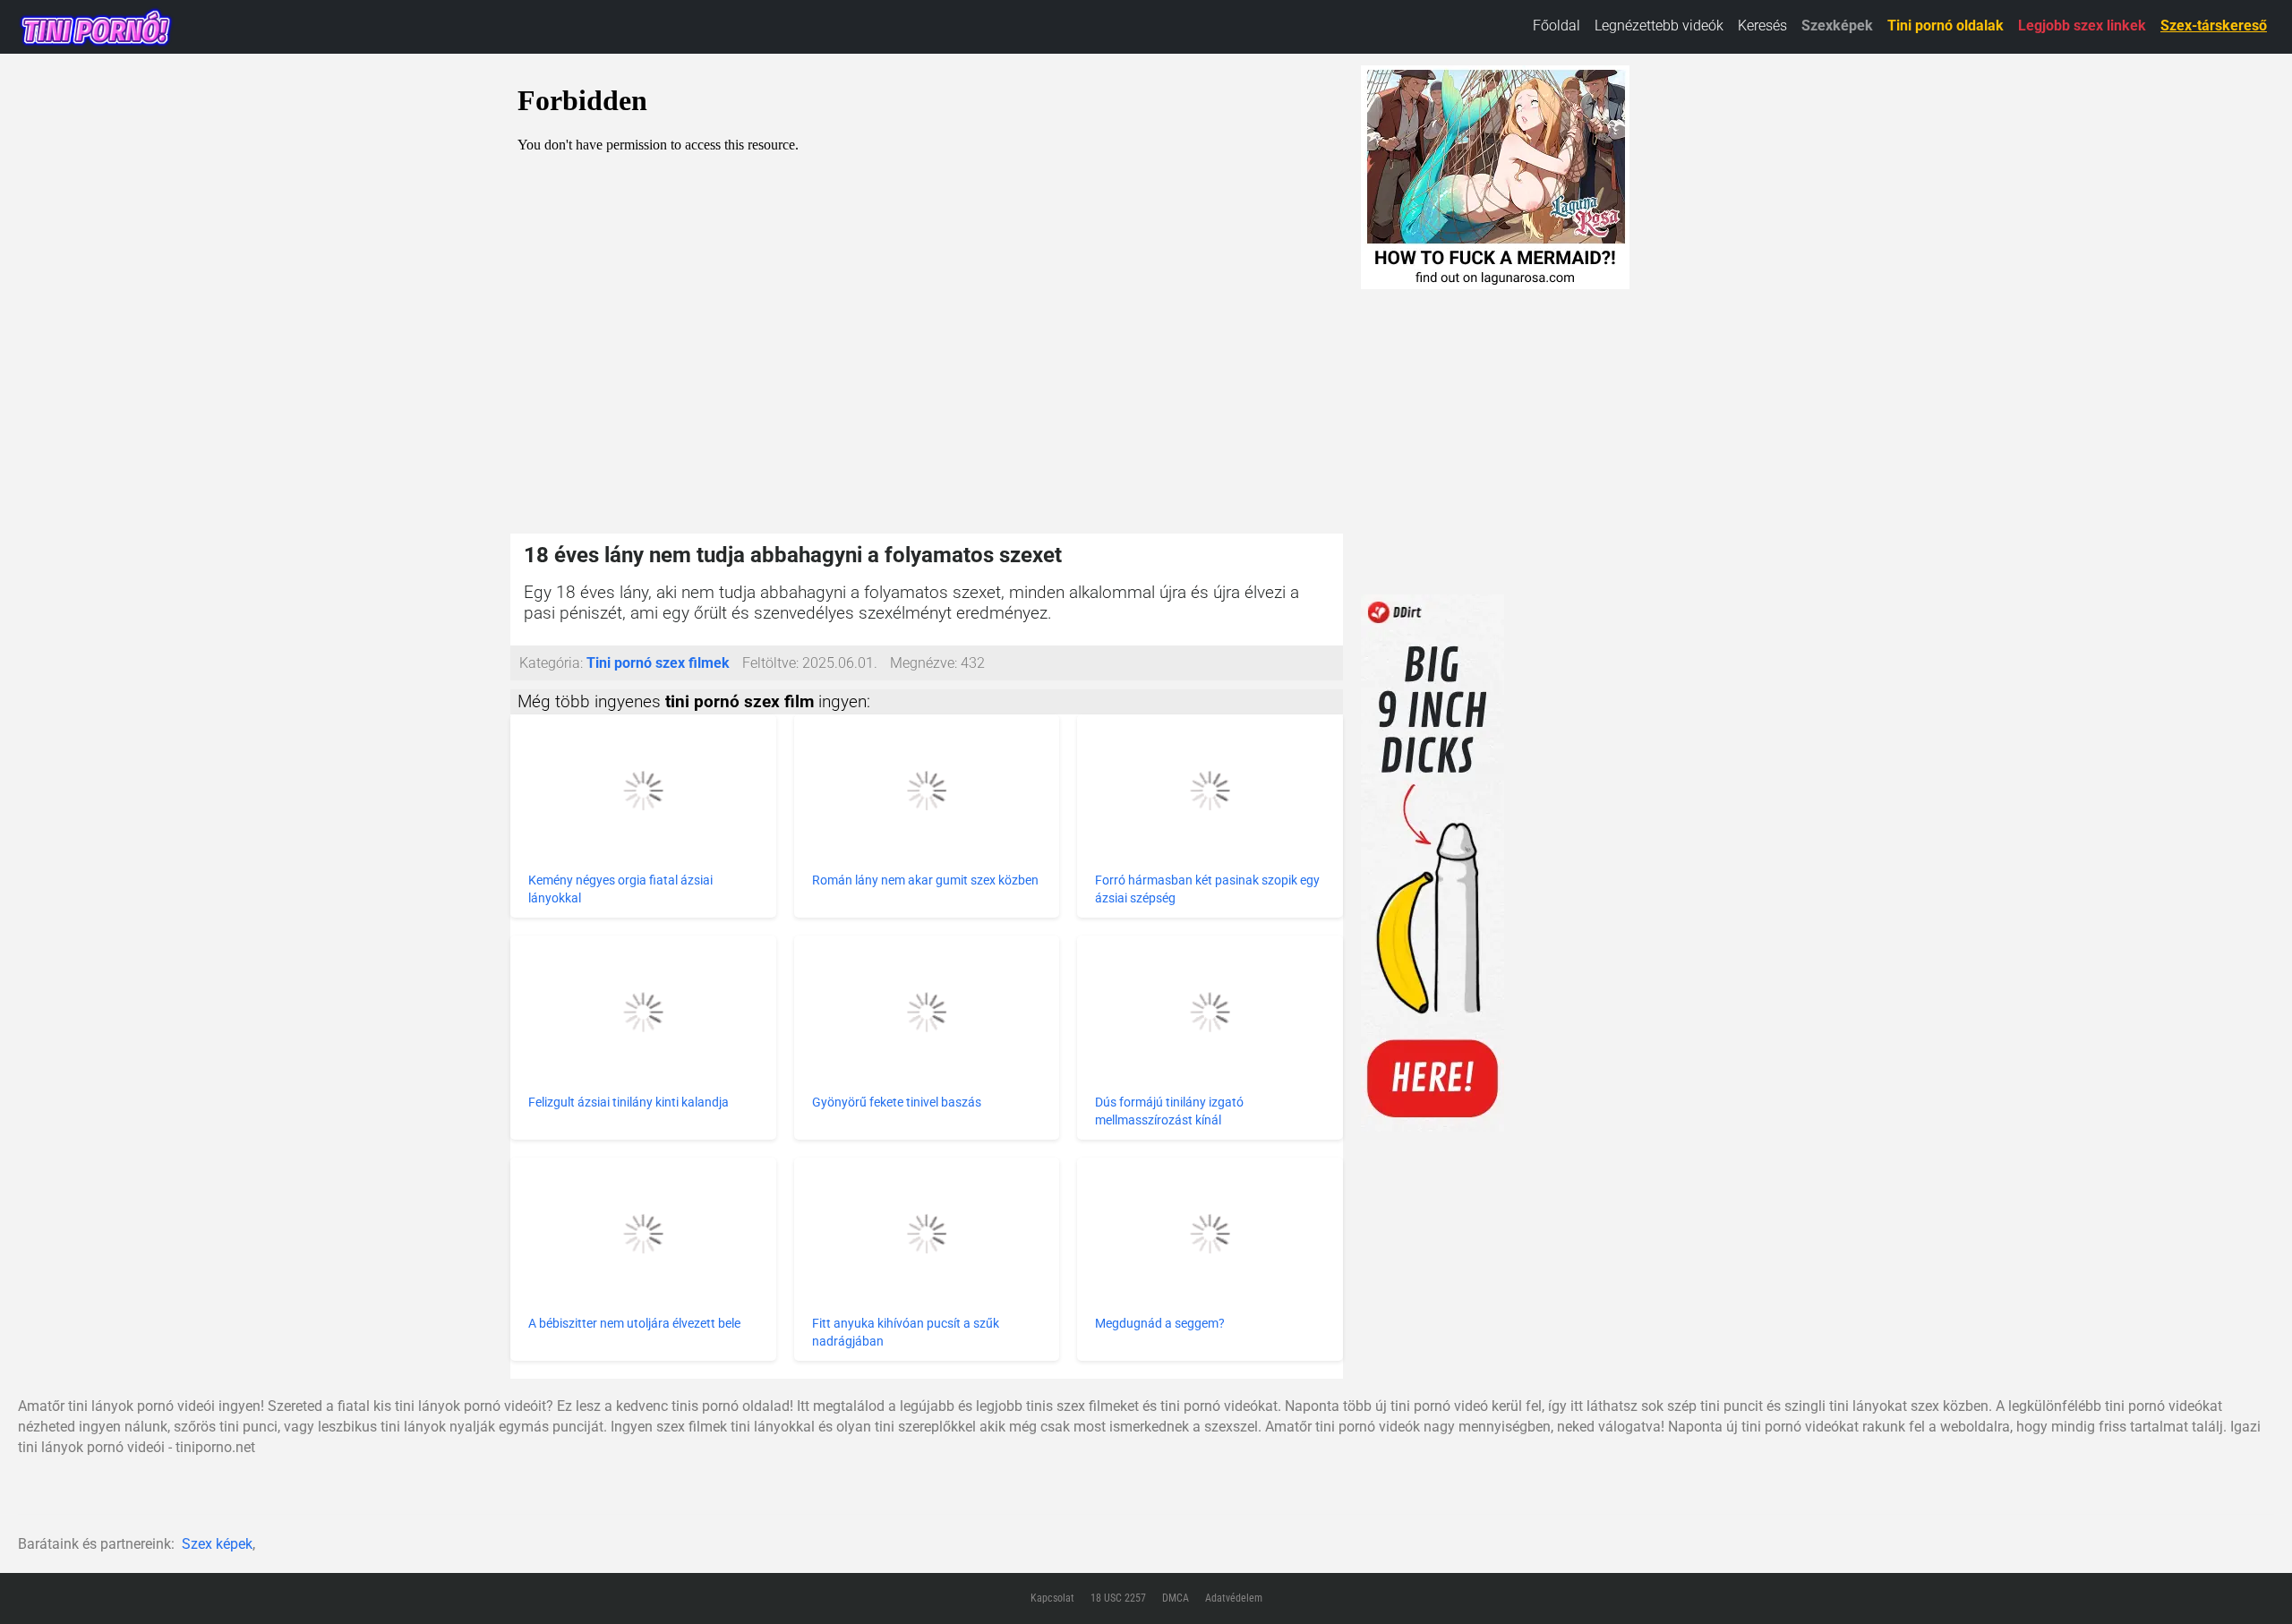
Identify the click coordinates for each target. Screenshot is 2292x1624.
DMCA (1176, 1598)
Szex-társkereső (2214, 26)
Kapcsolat (1052, 1598)
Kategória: (551, 663)
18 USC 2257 (1118, 1598)
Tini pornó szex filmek (658, 663)
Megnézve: (924, 663)
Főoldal (1557, 26)
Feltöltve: (770, 663)
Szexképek (1837, 26)
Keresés (1762, 26)
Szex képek (217, 1544)
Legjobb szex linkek (2082, 26)
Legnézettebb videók (1659, 26)
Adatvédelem (1234, 1598)
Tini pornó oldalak (1946, 26)
